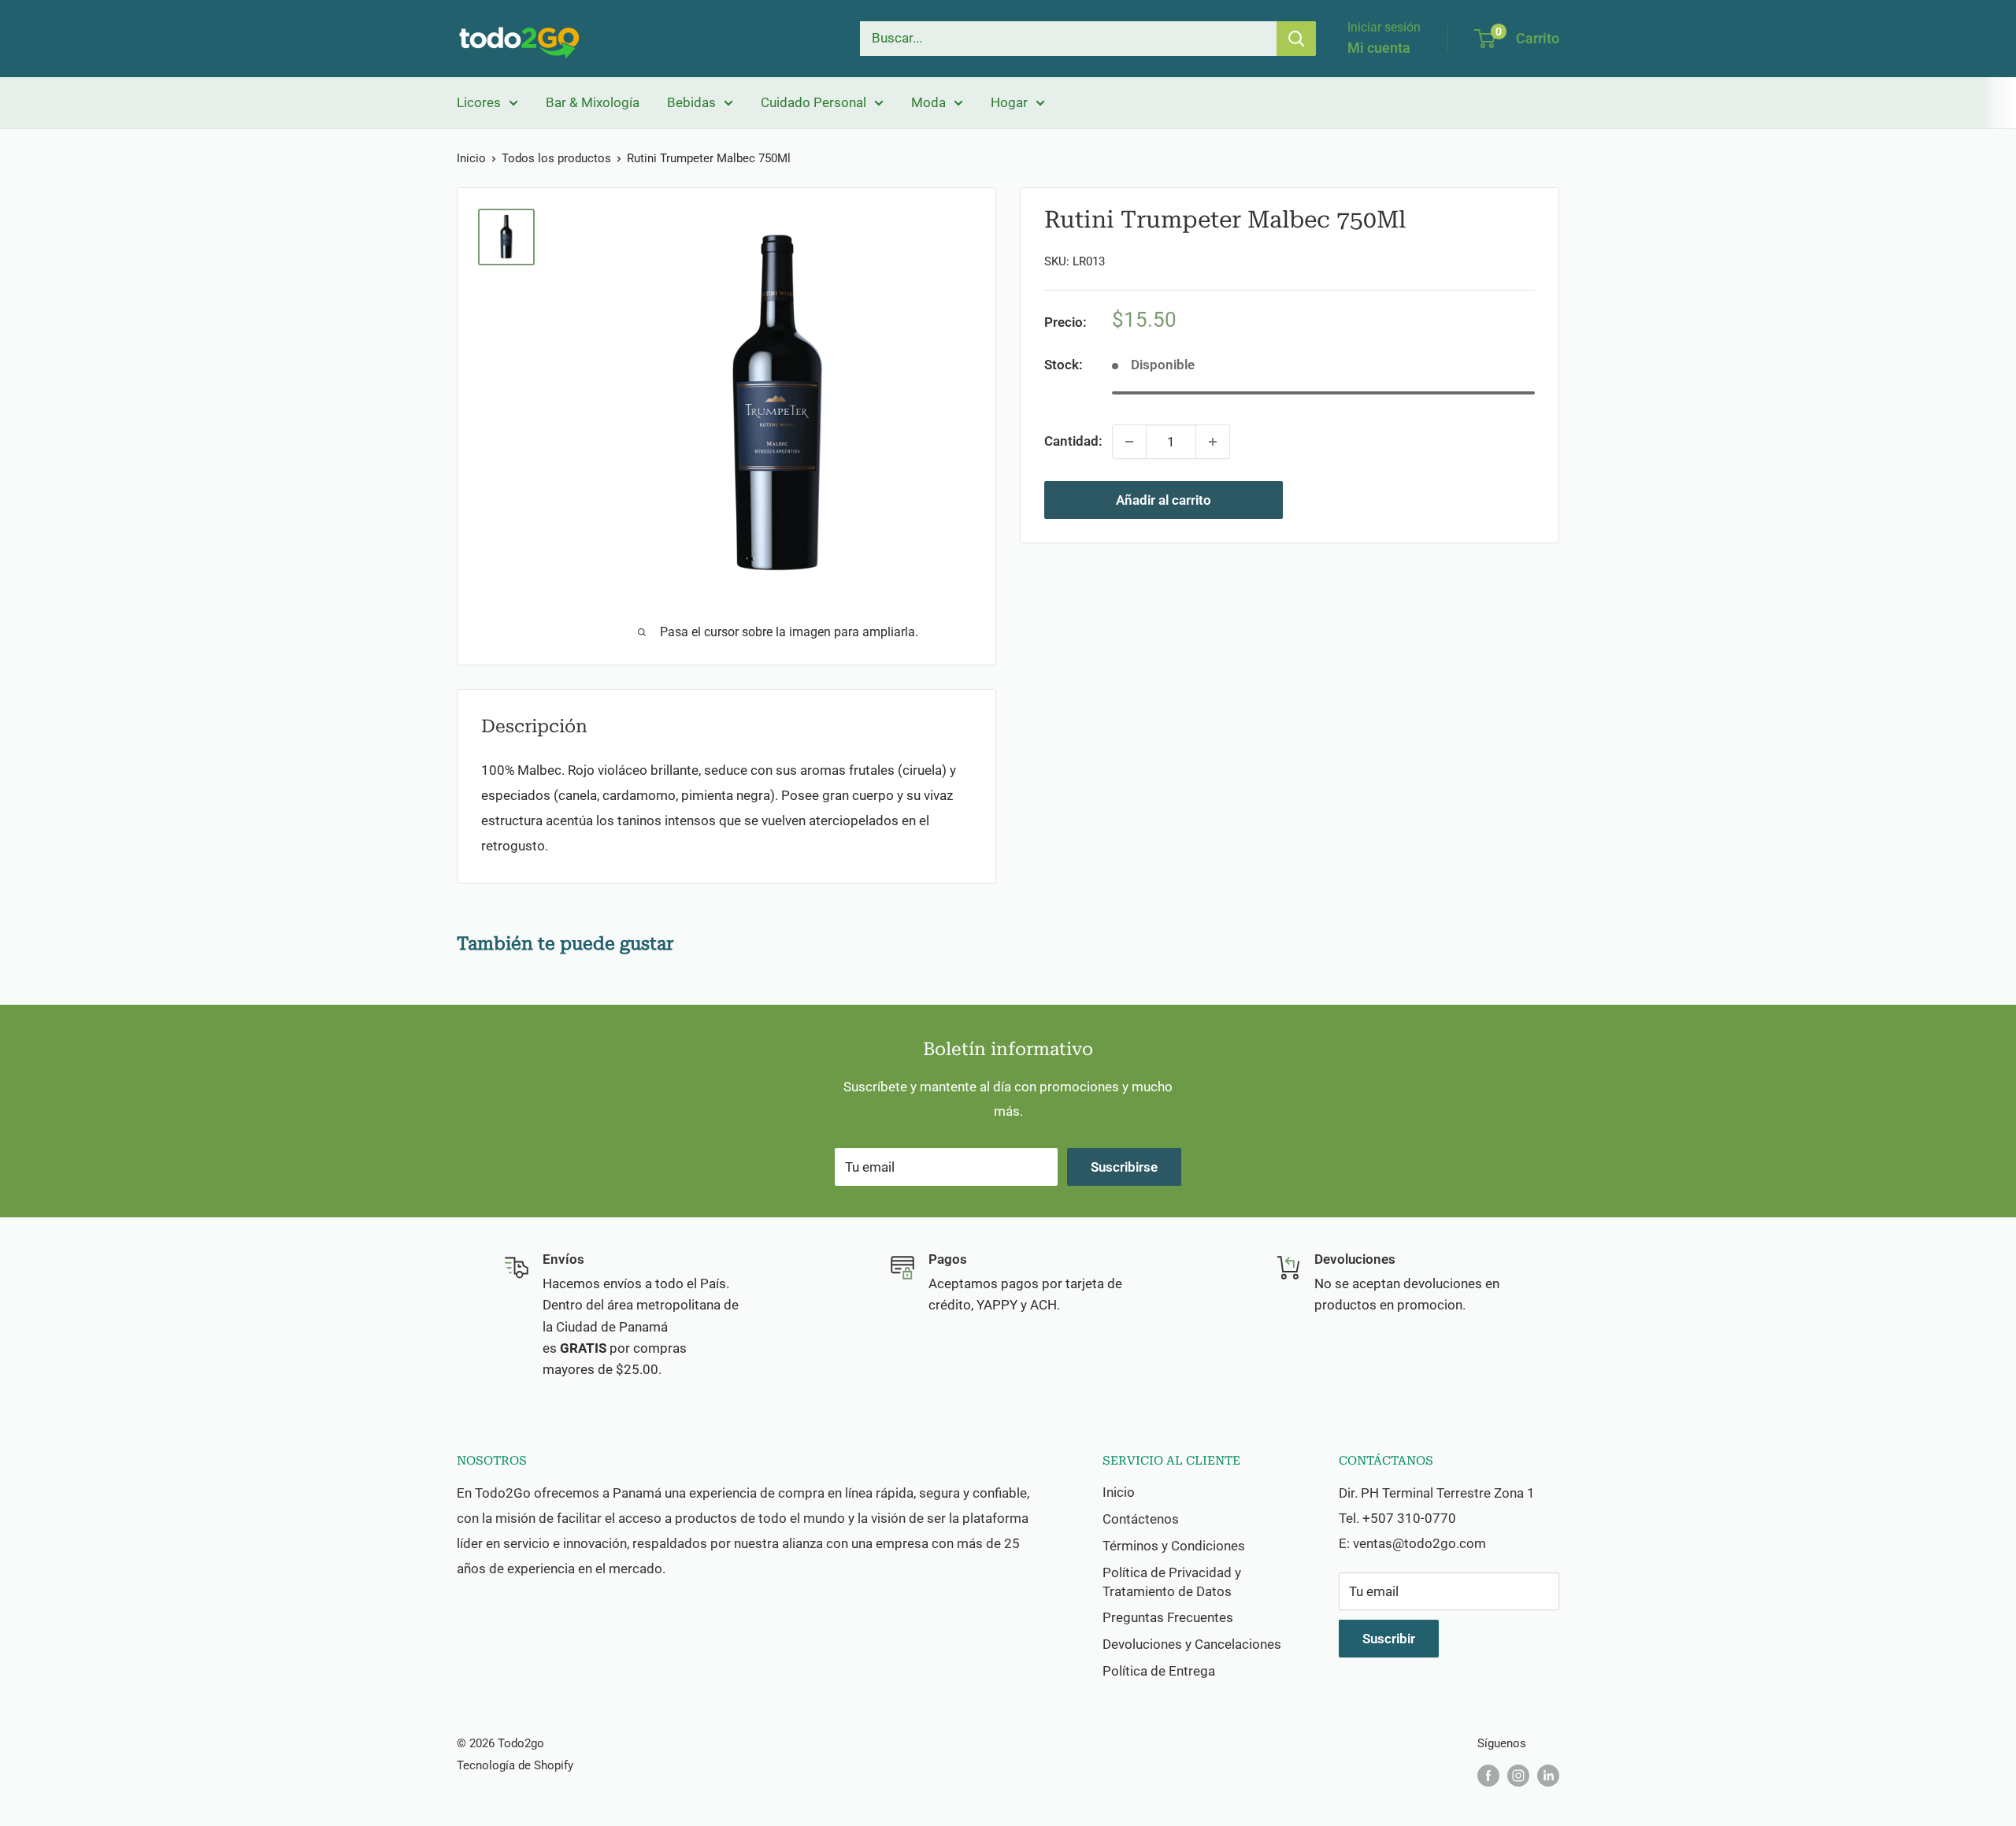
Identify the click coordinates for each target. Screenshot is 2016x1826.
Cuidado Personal (813, 102)
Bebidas (691, 102)
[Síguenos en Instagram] (1518, 1775)
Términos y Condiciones (1174, 1546)
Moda (928, 102)
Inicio (471, 158)
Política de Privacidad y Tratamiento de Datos (1172, 1582)
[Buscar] (1296, 39)
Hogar (1009, 102)
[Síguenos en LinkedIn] (1548, 1775)
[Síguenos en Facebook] (1488, 1775)
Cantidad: (1073, 441)
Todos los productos (556, 158)
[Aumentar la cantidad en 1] (1213, 442)
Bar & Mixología (593, 102)
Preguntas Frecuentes (1168, 1617)
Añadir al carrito (1164, 500)
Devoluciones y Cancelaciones (1192, 1644)
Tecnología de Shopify (515, 1765)
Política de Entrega (1159, 1671)
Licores (479, 102)
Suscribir (1389, 1639)
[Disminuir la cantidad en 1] (1129, 442)
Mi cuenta (1379, 48)
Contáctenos (1141, 1519)
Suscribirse (1124, 1167)
